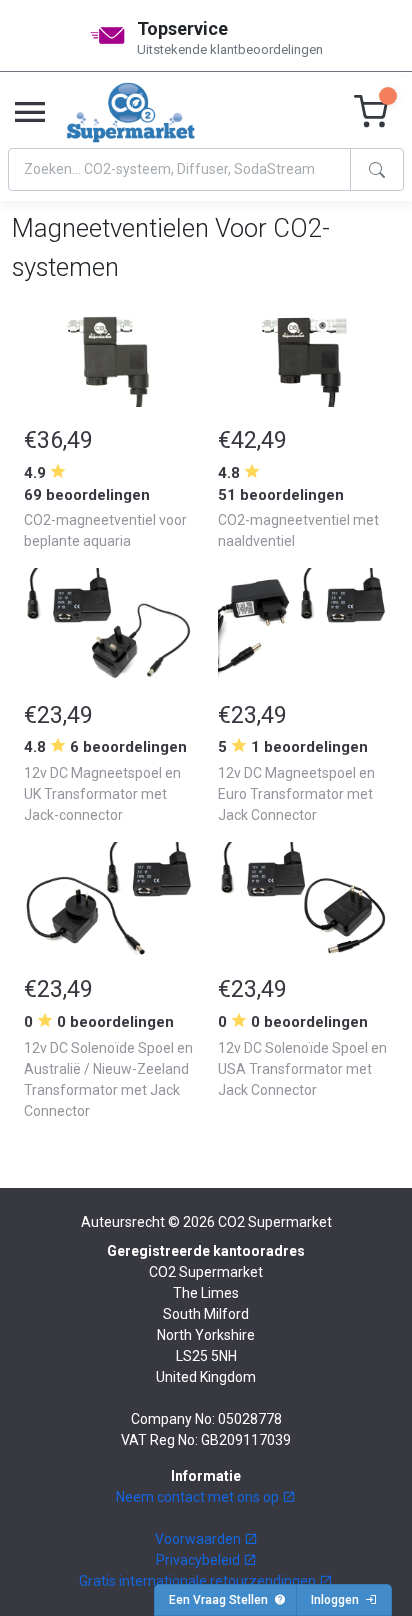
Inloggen (338, 1600)
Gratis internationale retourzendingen (199, 1581)
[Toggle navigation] (30, 113)
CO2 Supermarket (275, 1222)
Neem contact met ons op (199, 1497)
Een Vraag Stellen (221, 1600)
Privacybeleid (199, 1560)
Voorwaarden (199, 1539)
